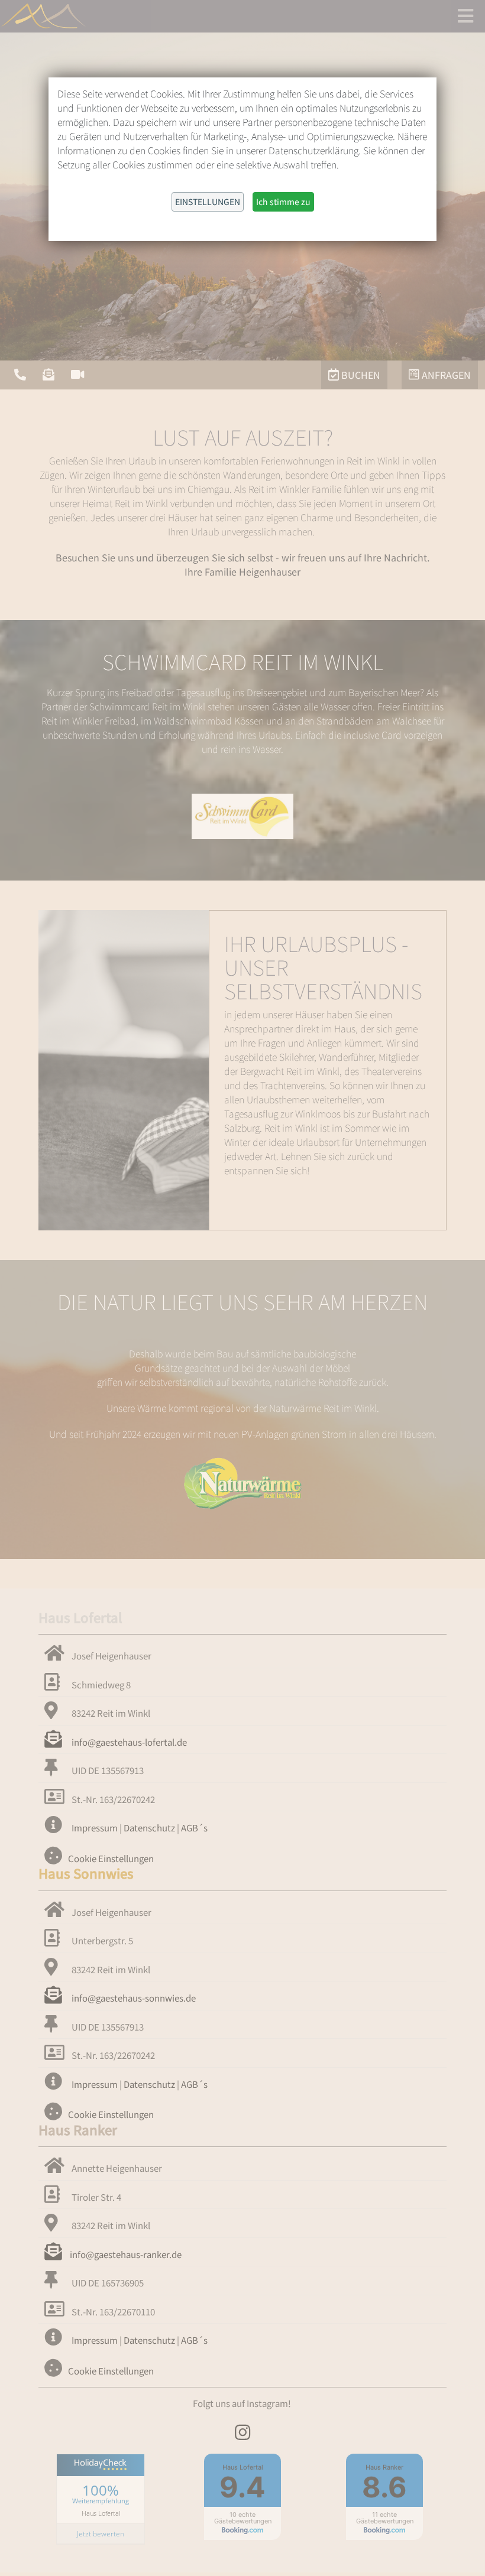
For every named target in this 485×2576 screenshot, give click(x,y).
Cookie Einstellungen (111, 1858)
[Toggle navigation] (465, 15)
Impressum (95, 1828)
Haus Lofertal (101, 2513)
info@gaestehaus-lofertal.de (128, 1742)
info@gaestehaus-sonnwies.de (133, 1998)
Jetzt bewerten (101, 2534)
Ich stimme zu (283, 202)
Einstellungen (208, 202)
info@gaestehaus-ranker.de (126, 2254)
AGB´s (194, 1828)
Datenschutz (149, 1828)
